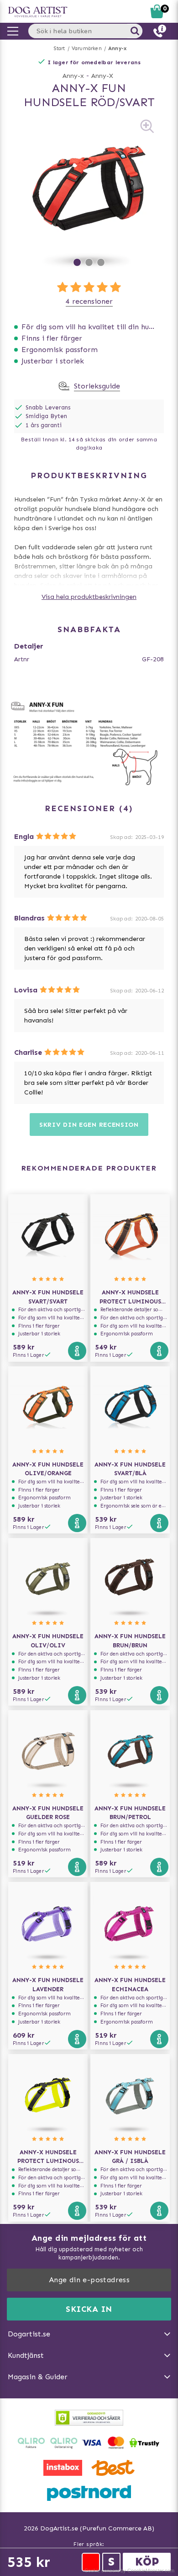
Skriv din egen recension (89, 1125)
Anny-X (102, 76)
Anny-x (117, 49)
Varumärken (87, 49)
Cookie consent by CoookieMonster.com (129, 2571)
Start (60, 49)
